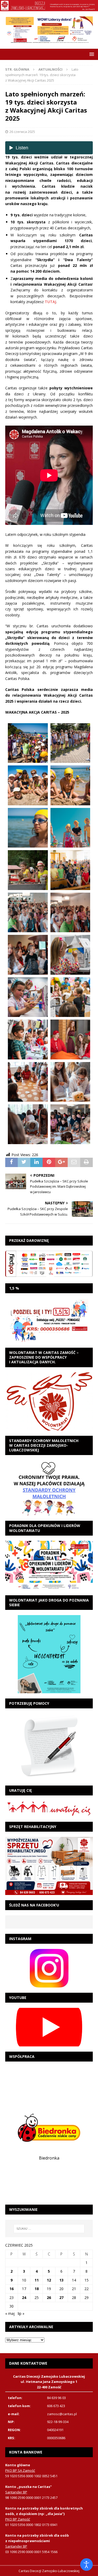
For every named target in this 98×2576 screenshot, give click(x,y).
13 (61, 2280)
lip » (21, 2313)
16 (11, 2289)
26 (49, 2298)
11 (37, 2280)
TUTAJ (50, 302)
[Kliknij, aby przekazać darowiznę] (49, 1264)
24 (24, 2298)
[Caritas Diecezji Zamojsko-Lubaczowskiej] (49, 8)
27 (61, 2298)
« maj (10, 2313)
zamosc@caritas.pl (62, 2414)
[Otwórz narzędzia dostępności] (87, 2565)
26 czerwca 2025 (22, 132)
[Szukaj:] (49, 2229)
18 (37, 2289)
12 (49, 2280)
